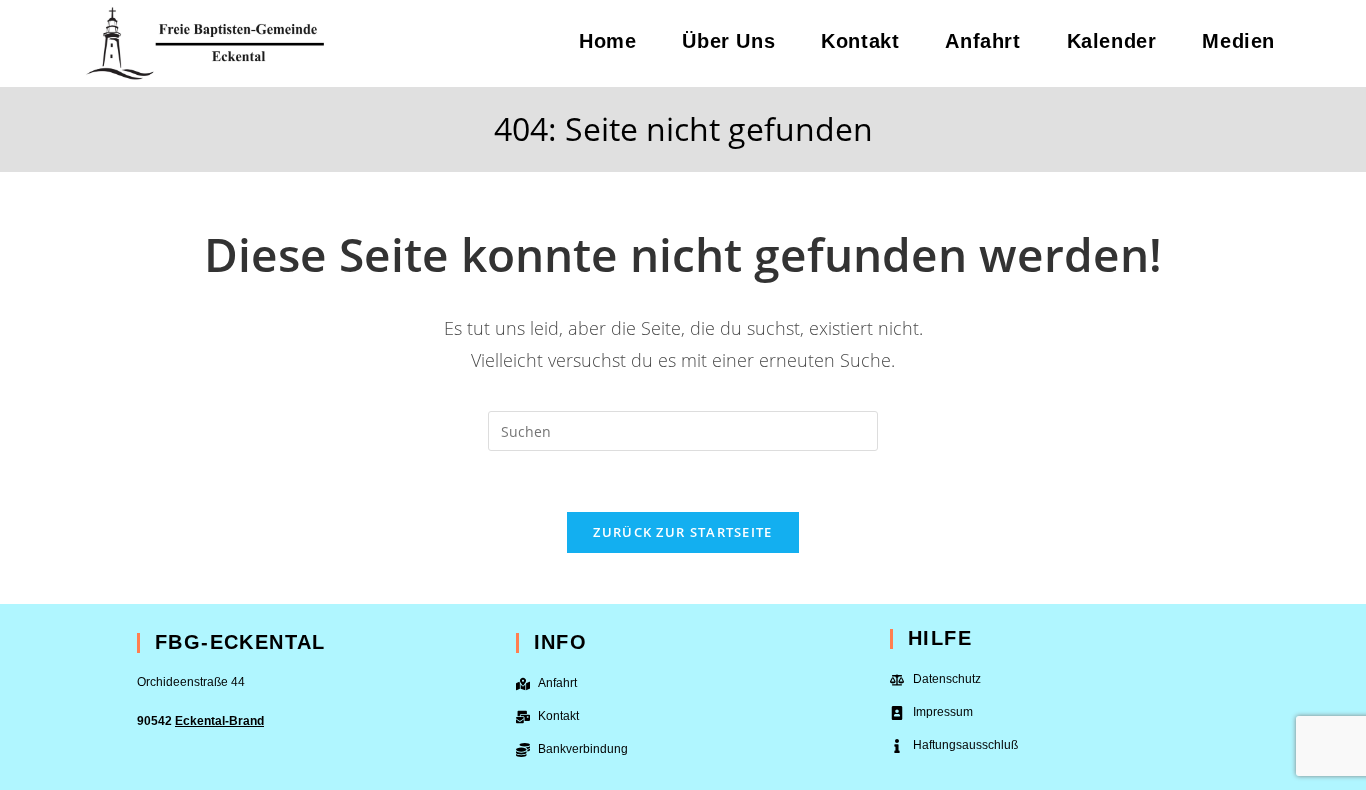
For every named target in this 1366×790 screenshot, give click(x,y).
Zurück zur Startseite (682, 532)
